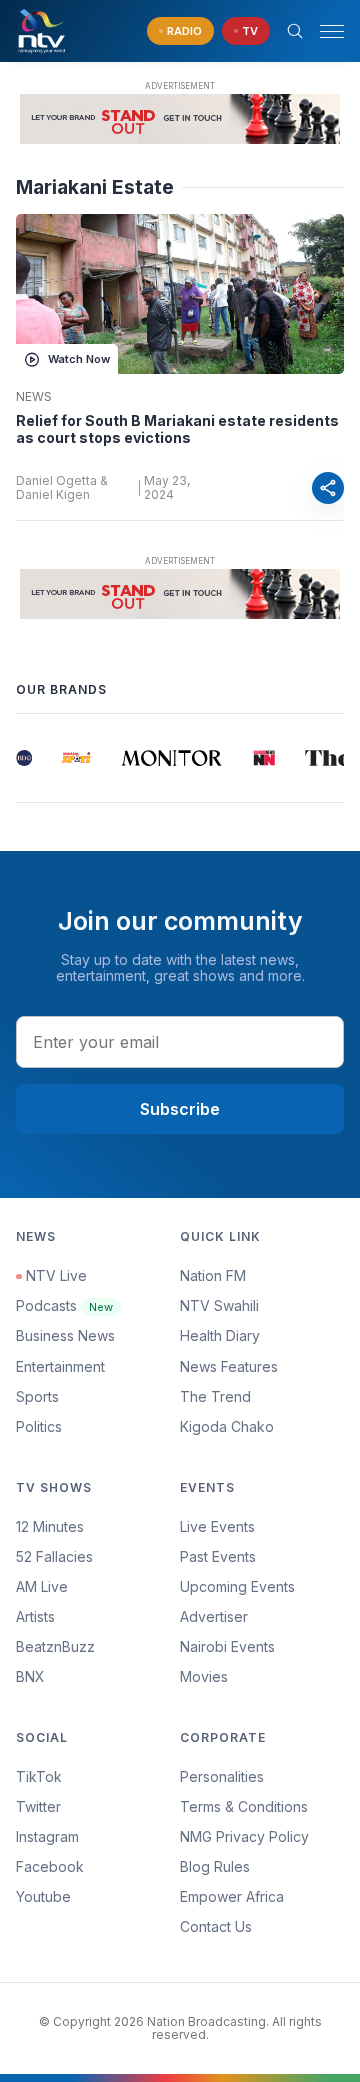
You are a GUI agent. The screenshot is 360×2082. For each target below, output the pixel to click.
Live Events (217, 1526)
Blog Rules (215, 1866)
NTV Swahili (219, 1305)
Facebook (50, 1866)
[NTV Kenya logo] (41, 31)
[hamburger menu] (332, 31)
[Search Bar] (295, 31)
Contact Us (216, 1926)
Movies (204, 1676)
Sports (37, 1396)
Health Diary (220, 1335)
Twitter (38, 1806)
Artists (35, 1616)
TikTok (39, 1776)
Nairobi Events (227, 1646)
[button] (324, 31)
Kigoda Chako (227, 1426)
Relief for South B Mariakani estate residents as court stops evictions (177, 429)
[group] (24, 758)
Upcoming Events (237, 1586)
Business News (65, 1335)
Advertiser (214, 1616)
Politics (39, 1426)
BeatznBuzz (55, 1646)
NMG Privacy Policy (244, 1836)
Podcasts (64, 1305)
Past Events (218, 1556)
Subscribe (180, 1109)
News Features (229, 1366)
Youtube (43, 1896)
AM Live (42, 1586)
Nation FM (213, 1275)
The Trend (215, 1396)
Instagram (47, 1836)
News (34, 397)
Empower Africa (232, 1896)
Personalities (222, 1776)
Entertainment (60, 1366)
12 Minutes (50, 1526)
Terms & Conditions (244, 1806)
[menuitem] (262, 1647)
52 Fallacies (54, 1556)
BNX (30, 1676)
